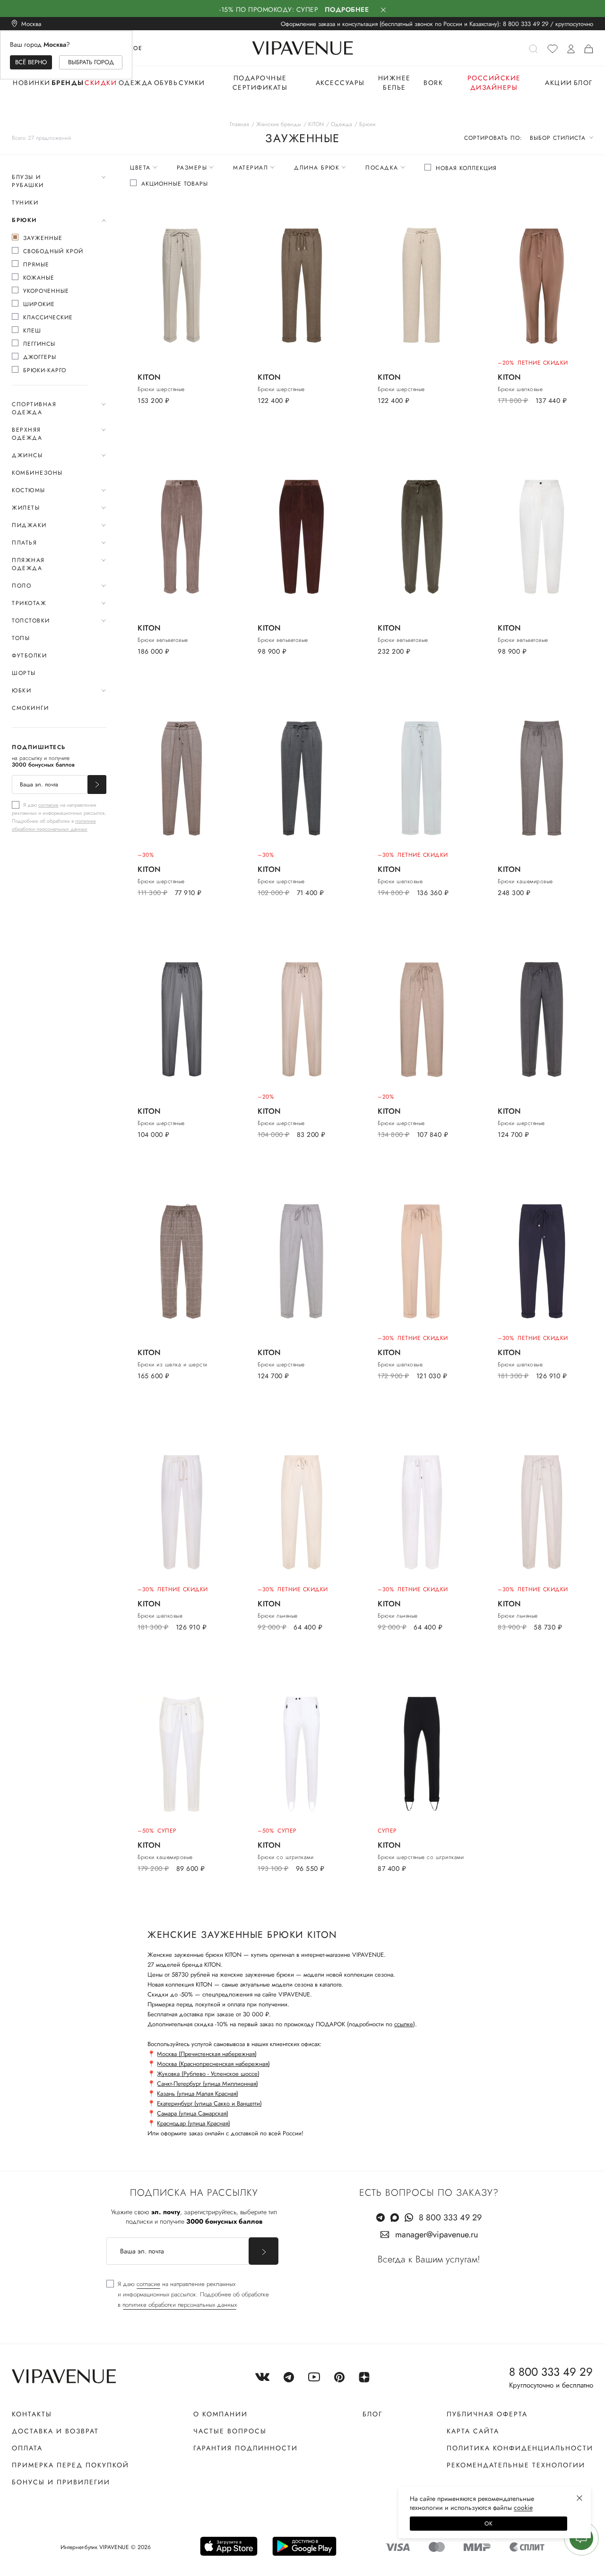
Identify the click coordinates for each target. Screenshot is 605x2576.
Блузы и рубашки (28, 181)
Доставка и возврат (55, 2431)
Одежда (136, 83)
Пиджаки (29, 525)
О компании (220, 2414)
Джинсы (27, 455)
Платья (24, 543)
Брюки (24, 220)
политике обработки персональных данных (54, 825)
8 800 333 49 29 (526, 24)
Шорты (24, 673)
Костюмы (29, 490)
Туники (25, 203)
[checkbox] (50, 238)
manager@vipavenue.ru (436, 2235)
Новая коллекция (466, 168)
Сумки (192, 83)
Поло (22, 586)
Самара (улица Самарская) (193, 2113)
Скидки (101, 83)
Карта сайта (473, 2431)
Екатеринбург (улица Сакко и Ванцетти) (209, 2103)
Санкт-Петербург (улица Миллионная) (207, 2084)
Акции (559, 83)
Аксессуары (340, 83)
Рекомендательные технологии (516, 2465)
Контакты (32, 2414)
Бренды (68, 83)
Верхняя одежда (27, 434)
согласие (48, 805)
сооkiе (523, 2508)
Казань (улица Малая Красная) (198, 2094)
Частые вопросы (230, 2431)
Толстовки (31, 621)
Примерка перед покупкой (70, 2465)
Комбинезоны (37, 473)
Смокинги (30, 708)
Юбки (22, 691)
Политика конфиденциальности (520, 2448)
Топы (21, 638)
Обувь (166, 83)
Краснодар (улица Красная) (194, 2123)
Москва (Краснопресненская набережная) (213, 2064)
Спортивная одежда (34, 408)
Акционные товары (175, 184)
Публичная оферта (487, 2414)
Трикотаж (29, 603)
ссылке (404, 2024)
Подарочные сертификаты (260, 83)
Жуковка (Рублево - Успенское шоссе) (208, 2074)
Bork (433, 83)
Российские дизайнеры (494, 83)
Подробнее (347, 9)
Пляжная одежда (28, 564)
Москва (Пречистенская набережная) (207, 2054)
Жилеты (26, 508)
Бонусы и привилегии (61, 2482)
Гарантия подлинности (246, 2448)
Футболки (29, 656)
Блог (583, 83)
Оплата (27, 2448)
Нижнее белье (394, 83)
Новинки (32, 83)
